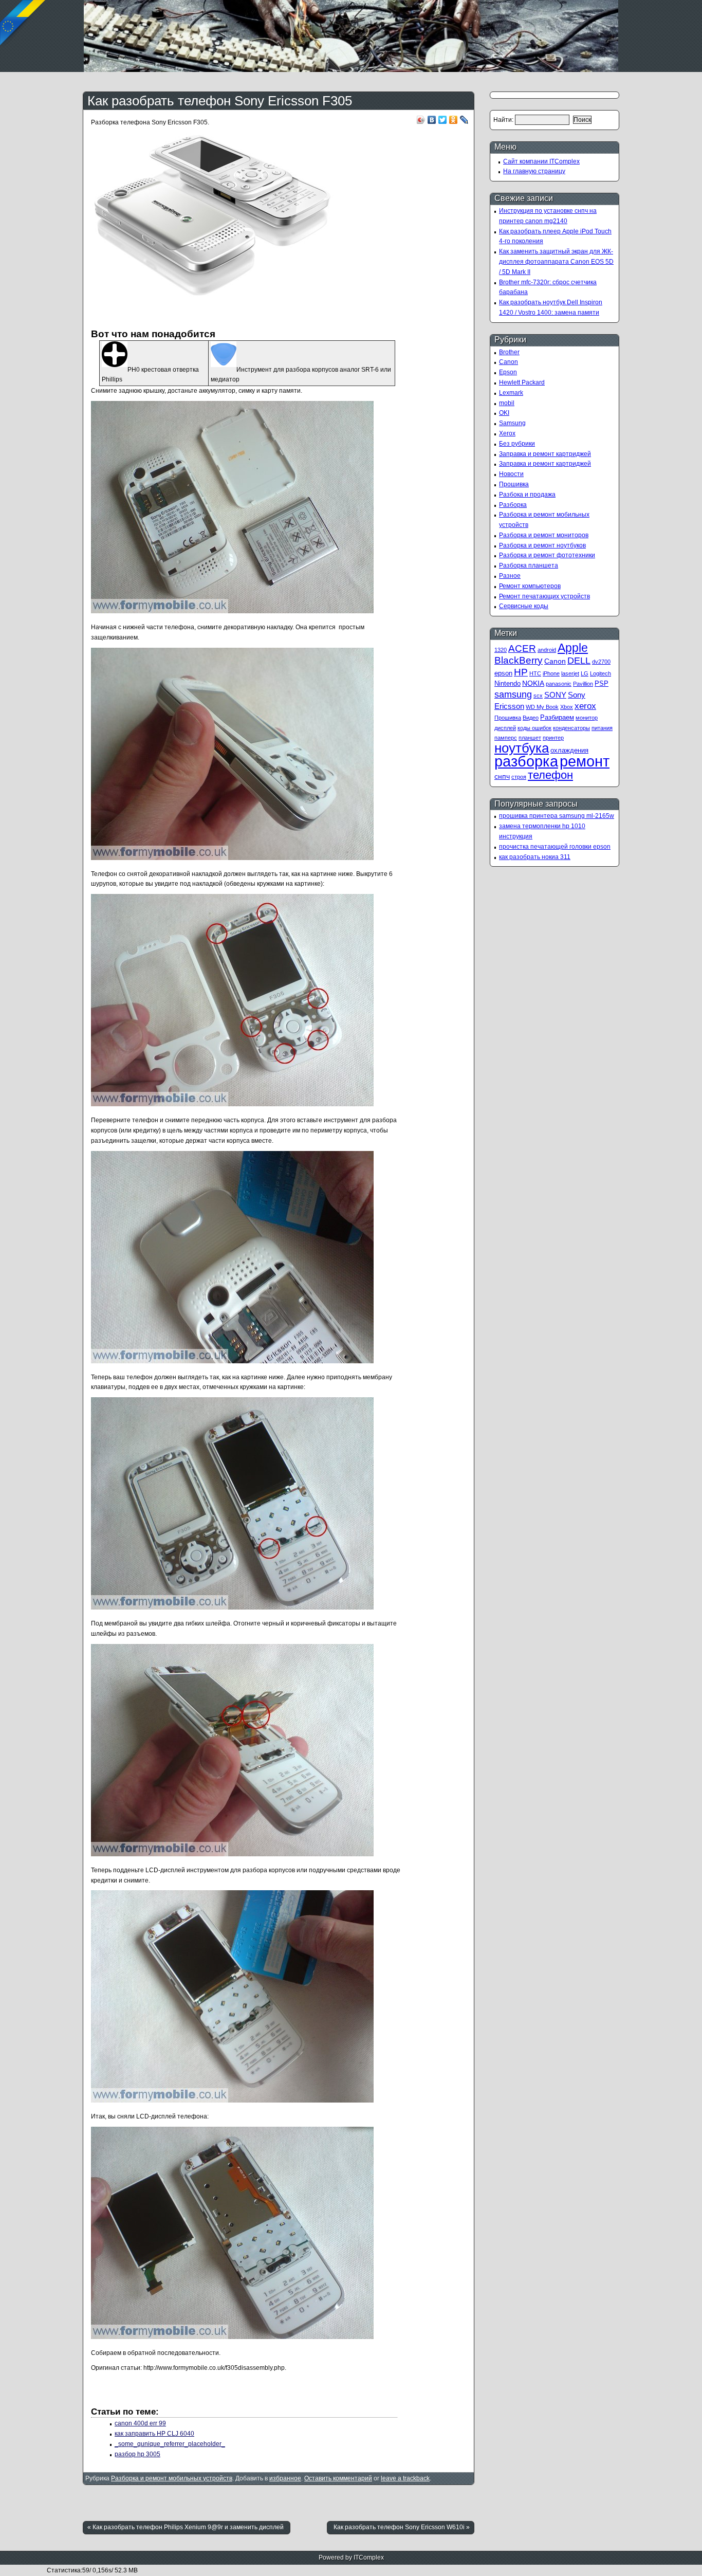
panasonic (559, 684)
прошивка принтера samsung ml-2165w (557, 816)
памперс (506, 738)
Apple (573, 648)
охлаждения (569, 750)
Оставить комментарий (338, 2478)
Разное (510, 576)
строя (519, 777)
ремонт (585, 761)
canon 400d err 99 (140, 2423)
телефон (550, 775)
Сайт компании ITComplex (541, 161)
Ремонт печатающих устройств (544, 596)
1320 (501, 650)
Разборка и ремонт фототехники (547, 555)
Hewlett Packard (522, 382)
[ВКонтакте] (432, 120)
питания (602, 728)
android (547, 650)
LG (585, 673)
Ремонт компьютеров (530, 586)
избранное (285, 2478)
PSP (602, 683)
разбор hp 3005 (137, 2454)
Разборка (513, 505)
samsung (513, 694)
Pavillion (583, 684)
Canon (509, 362)
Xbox (567, 707)
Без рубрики (517, 444)
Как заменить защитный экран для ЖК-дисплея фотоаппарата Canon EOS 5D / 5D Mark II (556, 262)
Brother (509, 352)
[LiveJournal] (464, 120)
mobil (507, 403)
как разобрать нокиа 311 (535, 857)
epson (503, 673)
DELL (579, 661)
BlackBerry (519, 660)
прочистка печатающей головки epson (555, 847)
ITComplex (369, 2557)
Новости (511, 474)
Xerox (507, 433)
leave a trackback (405, 2478)
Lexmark (511, 393)
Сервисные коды (524, 606)
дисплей (505, 728)
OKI (504, 413)
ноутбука (522, 748)
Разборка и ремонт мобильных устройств (172, 2478)
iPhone (551, 673)
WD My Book (542, 707)
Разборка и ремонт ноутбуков (542, 545)
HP (521, 672)
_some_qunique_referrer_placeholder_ (170, 2444)
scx (538, 696)
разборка (526, 761)
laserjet (570, 673)
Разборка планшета (529, 565)
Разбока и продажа (527, 495)
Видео (531, 718)
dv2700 (601, 662)
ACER (522, 648)
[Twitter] (443, 120)
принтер (553, 738)
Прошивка (514, 484)
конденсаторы (571, 728)
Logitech (601, 673)
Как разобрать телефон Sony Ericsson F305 (220, 101)
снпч (502, 776)
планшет (530, 738)
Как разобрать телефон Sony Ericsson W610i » (402, 2527)
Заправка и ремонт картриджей (545, 454)
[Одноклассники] (454, 120)
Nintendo (507, 683)
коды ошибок (534, 728)
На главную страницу (534, 171)
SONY (555, 695)
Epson (508, 372)
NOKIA (533, 683)
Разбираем (557, 717)
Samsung (512, 423)
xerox (585, 706)
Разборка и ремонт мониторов (544, 535)
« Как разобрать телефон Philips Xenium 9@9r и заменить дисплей (186, 2527)
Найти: (503, 120)
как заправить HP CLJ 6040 (154, 2434)
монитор (587, 718)
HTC (535, 673)
